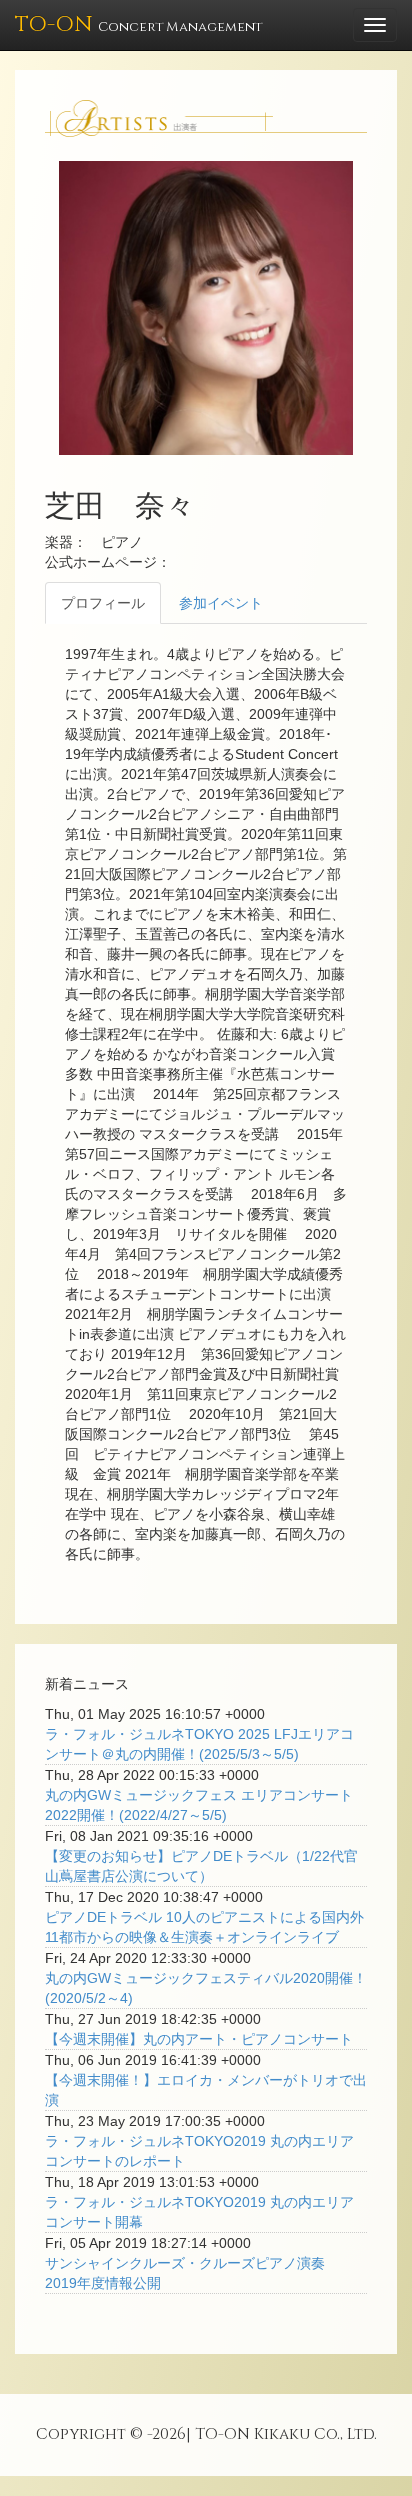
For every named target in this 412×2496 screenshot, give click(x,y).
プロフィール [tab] (103, 603)
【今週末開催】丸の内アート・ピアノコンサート (199, 2039)
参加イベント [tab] (221, 603)
